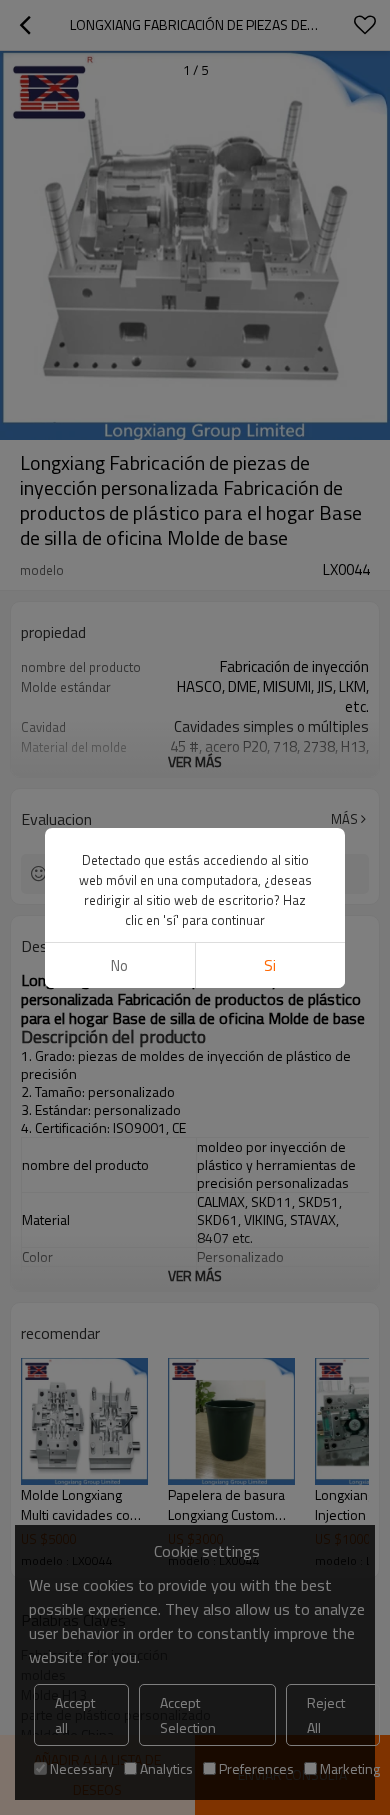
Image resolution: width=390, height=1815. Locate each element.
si (270, 965)
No (119, 965)
